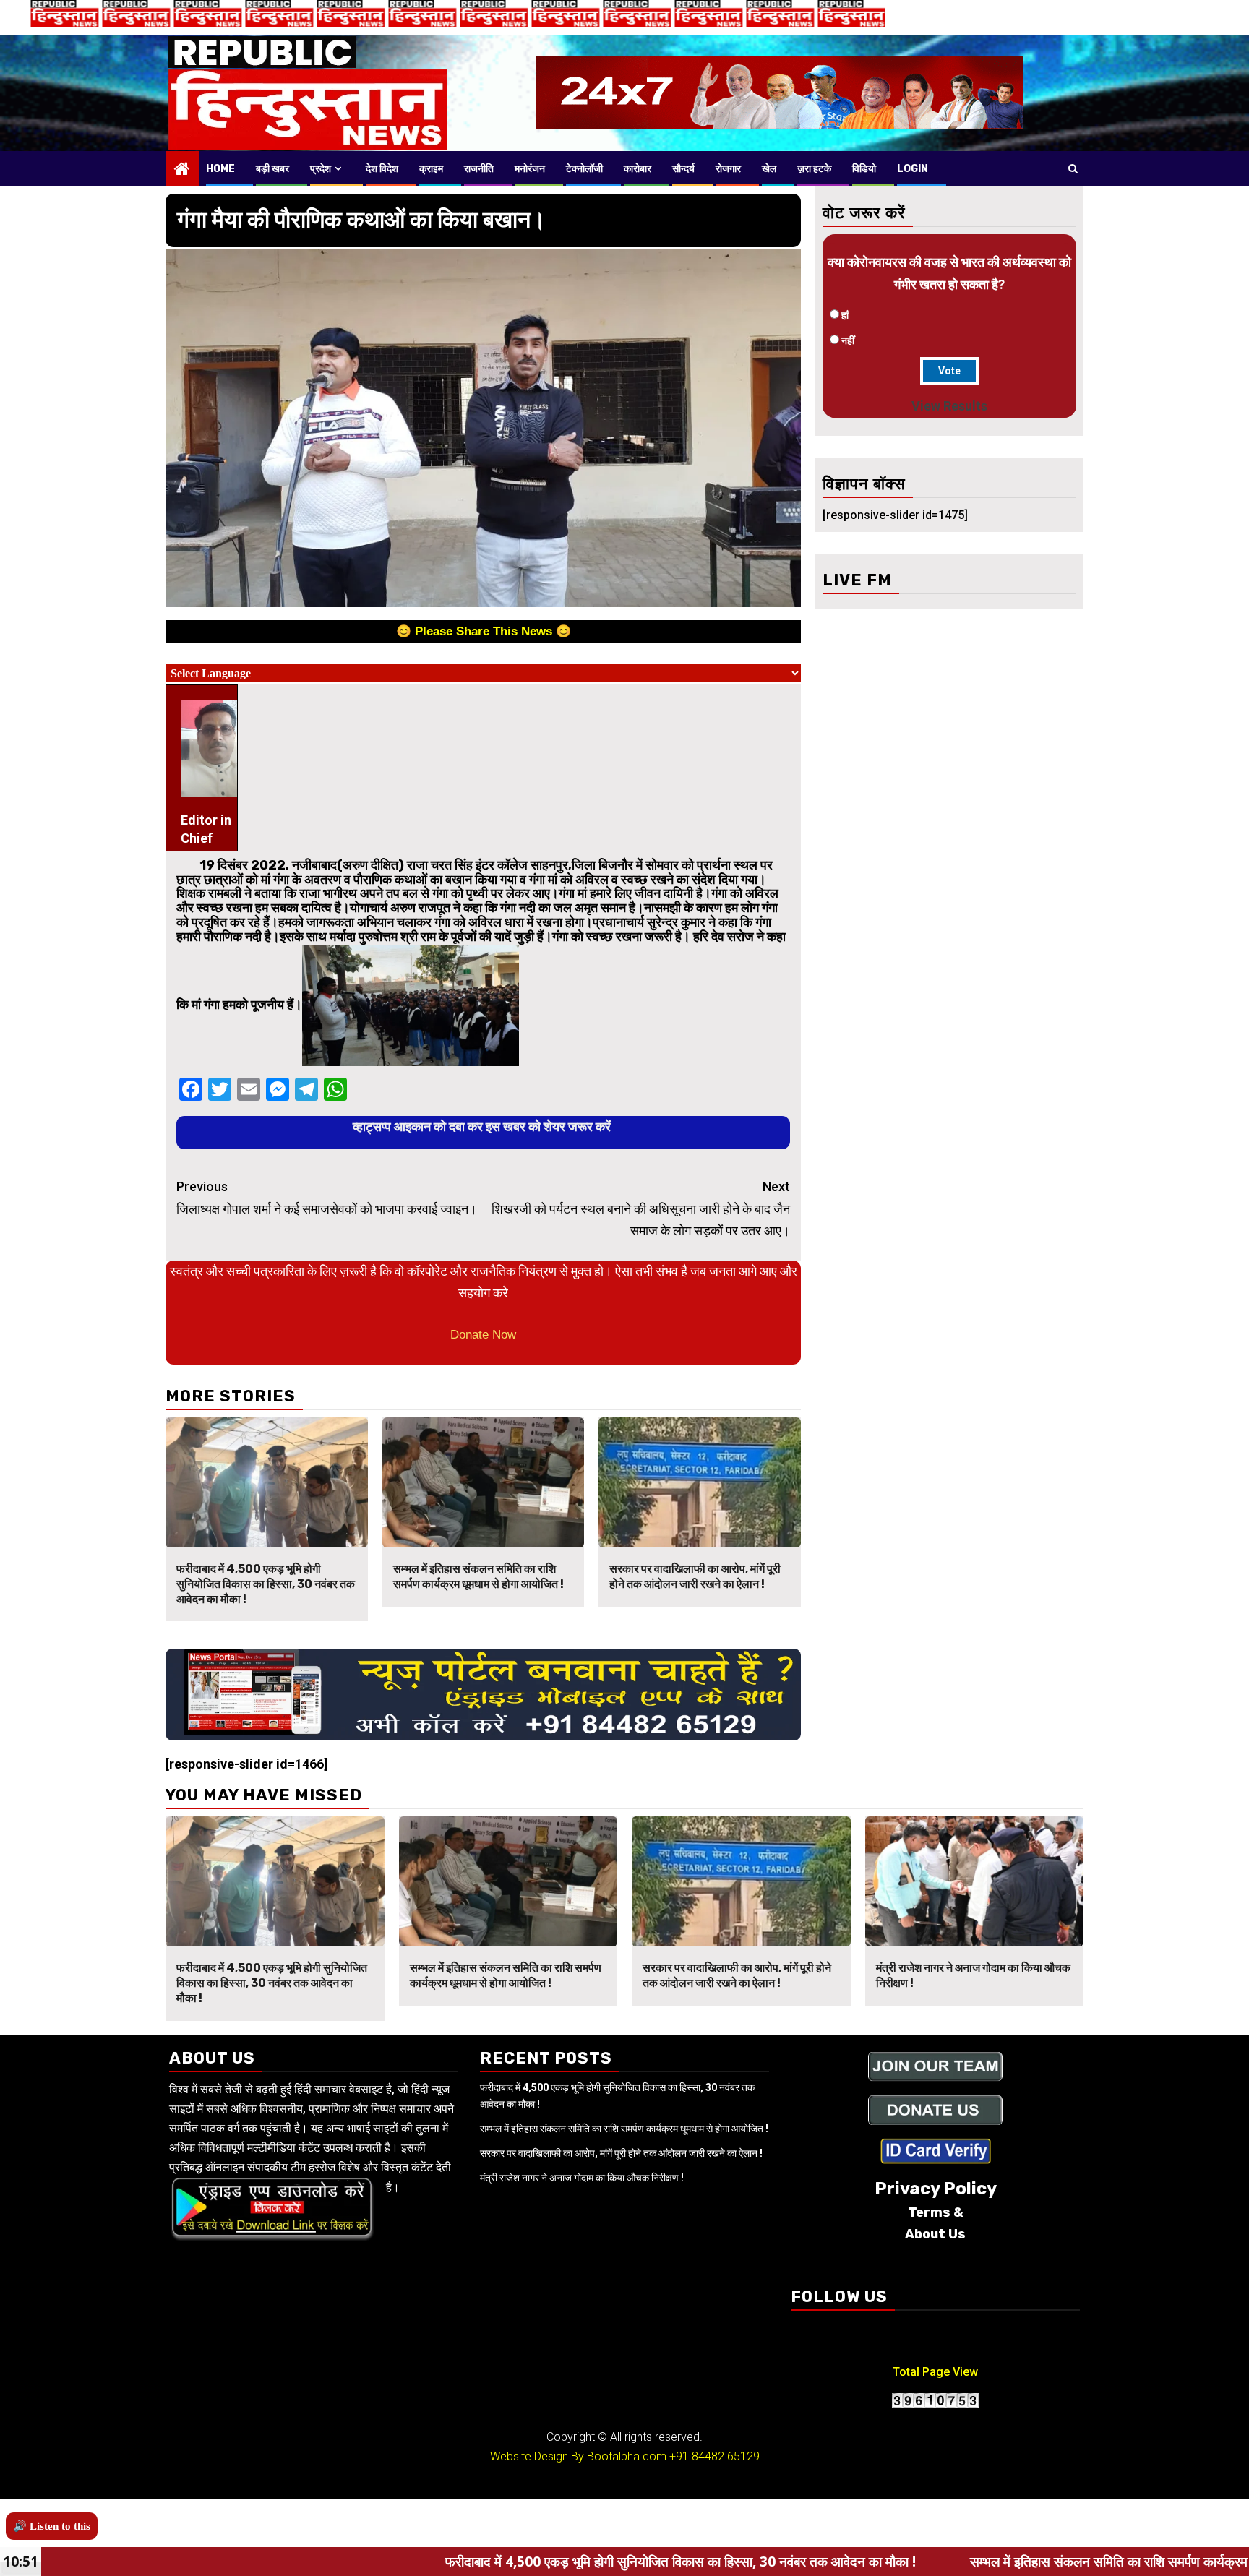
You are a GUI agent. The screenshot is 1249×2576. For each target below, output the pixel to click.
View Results (949, 406)
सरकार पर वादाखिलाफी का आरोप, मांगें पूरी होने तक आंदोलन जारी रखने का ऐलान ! (695, 1576)
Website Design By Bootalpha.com (578, 2456)
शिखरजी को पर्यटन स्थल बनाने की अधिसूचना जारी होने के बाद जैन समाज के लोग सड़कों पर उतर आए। (641, 1208)
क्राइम (431, 169)
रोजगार (728, 169)
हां (845, 315)
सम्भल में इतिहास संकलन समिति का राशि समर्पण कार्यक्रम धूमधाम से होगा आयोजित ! (478, 1576)
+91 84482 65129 (714, 2456)
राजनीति (479, 169)
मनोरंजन (530, 169)
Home (220, 169)
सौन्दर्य (683, 169)
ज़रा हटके (814, 169)
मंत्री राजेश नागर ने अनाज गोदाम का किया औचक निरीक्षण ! (582, 2178)
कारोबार (638, 169)
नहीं (848, 340)
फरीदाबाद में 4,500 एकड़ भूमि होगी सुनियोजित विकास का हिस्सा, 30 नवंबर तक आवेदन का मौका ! (266, 1584)
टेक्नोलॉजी (584, 169)
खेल (769, 169)
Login (913, 169)
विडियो (864, 169)
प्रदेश (321, 169)
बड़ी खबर (272, 169)
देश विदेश (382, 169)
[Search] (1073, 168)
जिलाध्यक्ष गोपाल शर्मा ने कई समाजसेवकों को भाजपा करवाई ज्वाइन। (327, 1198)
